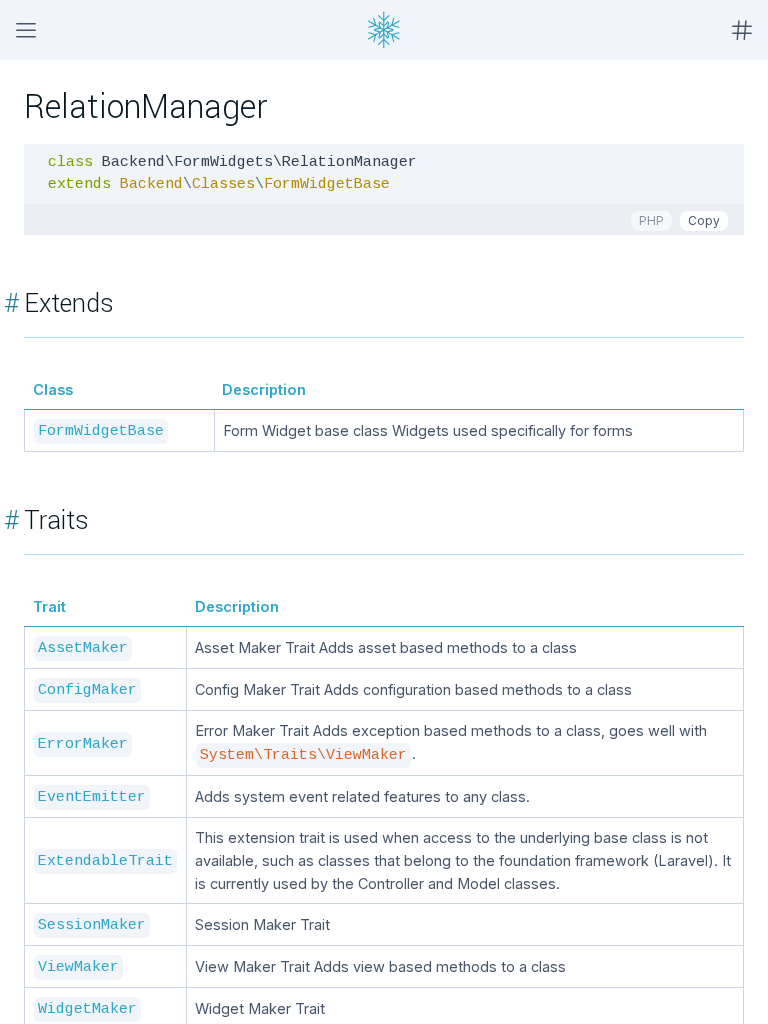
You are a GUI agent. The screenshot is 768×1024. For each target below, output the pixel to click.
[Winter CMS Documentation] (384, 30)
